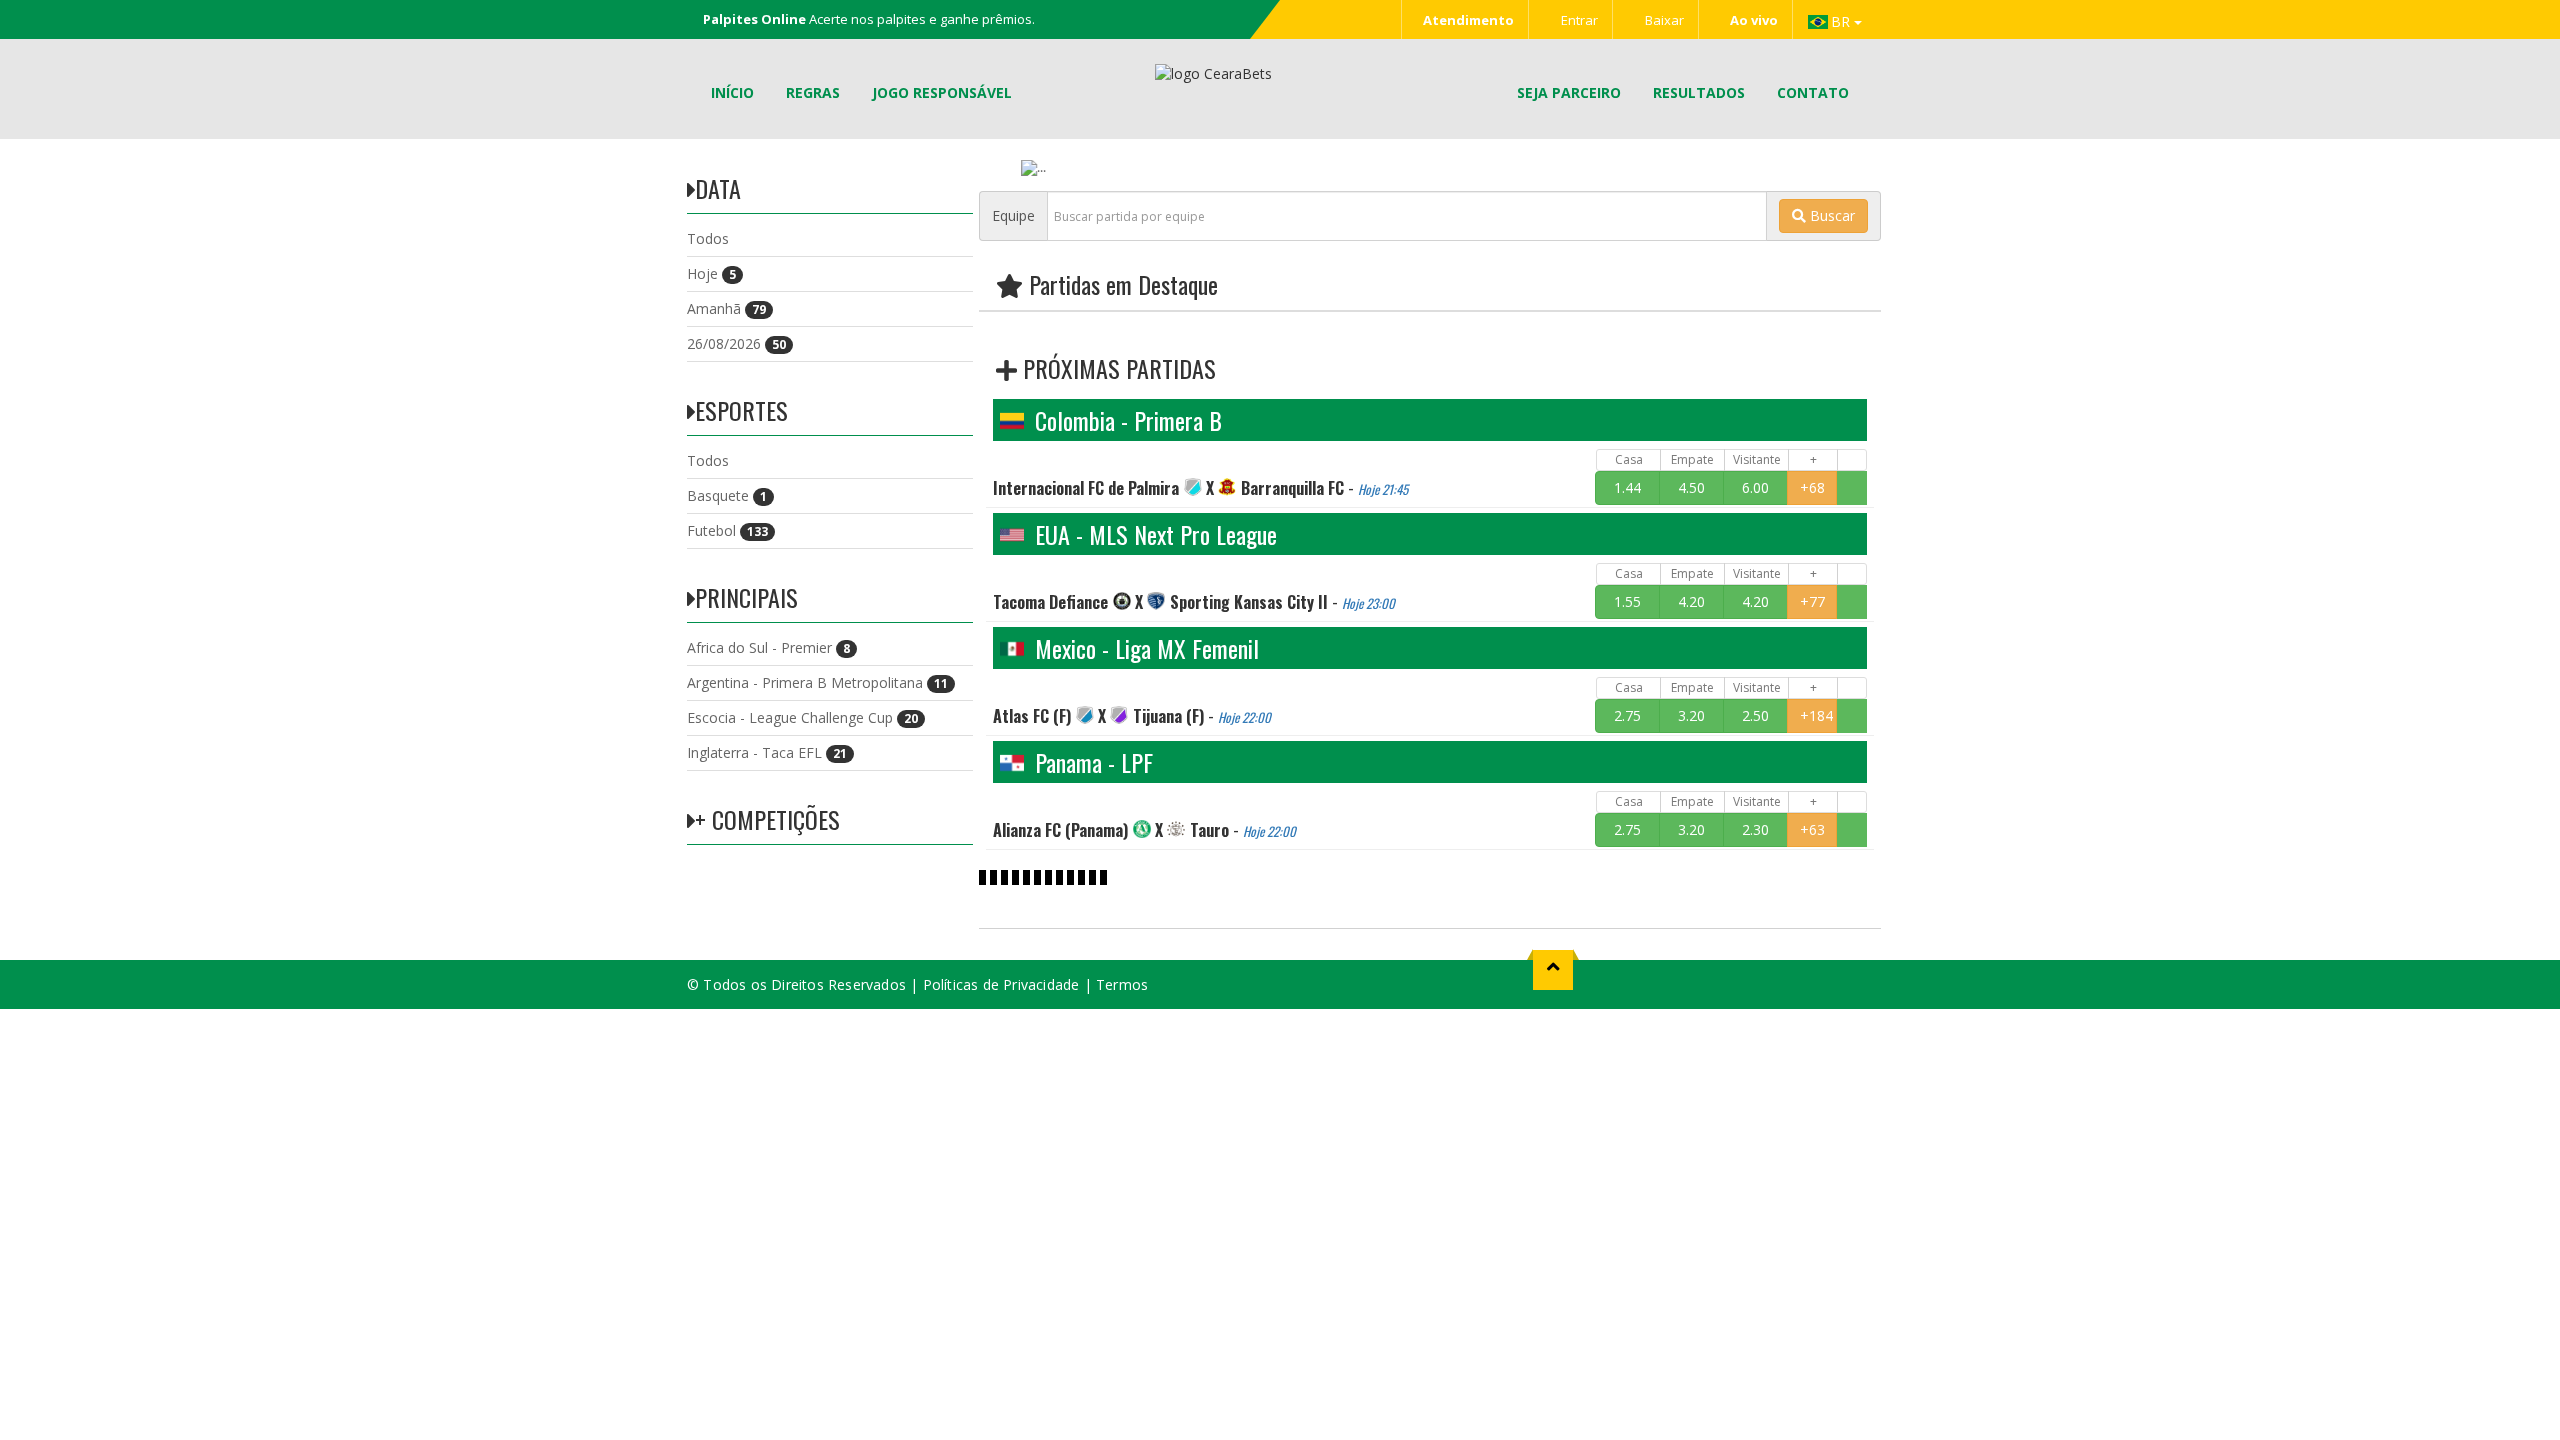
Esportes (741, 410)
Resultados (1699, 92)
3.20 (1691, 715)
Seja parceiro (1569, 92)
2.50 (1755, 715)
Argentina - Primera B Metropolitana (817, 682)
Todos (708, 238)
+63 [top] (1812, 829)
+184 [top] (1816, 715)
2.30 (1755, 829)
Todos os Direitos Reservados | (812, 984)
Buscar (1830, 215)
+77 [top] (1812, 601)
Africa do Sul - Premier (768, 647)
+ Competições (767, 819)
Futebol (727, 530)
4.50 (1691, 487)
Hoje (711, 273)
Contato (1813, 92)
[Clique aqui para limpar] (1852, 488)
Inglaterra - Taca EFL (767, 752)
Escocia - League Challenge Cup (802, 717)
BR (1842, 21)
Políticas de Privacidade (1001, 984)
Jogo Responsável (942, 92)
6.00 (1755, 487)
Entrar (1578, 20)
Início (732, 92)
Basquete (727, 495)
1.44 (1627, 487)
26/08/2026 (736, 343)
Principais (746, 597)
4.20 (1691, 601)
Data (718, 188)
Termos (1122, 984)
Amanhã (726, 308)
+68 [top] (1812, 487)
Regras (813, 92)
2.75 (1627, 715)
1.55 (1627, 601)
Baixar (1663, 20)
